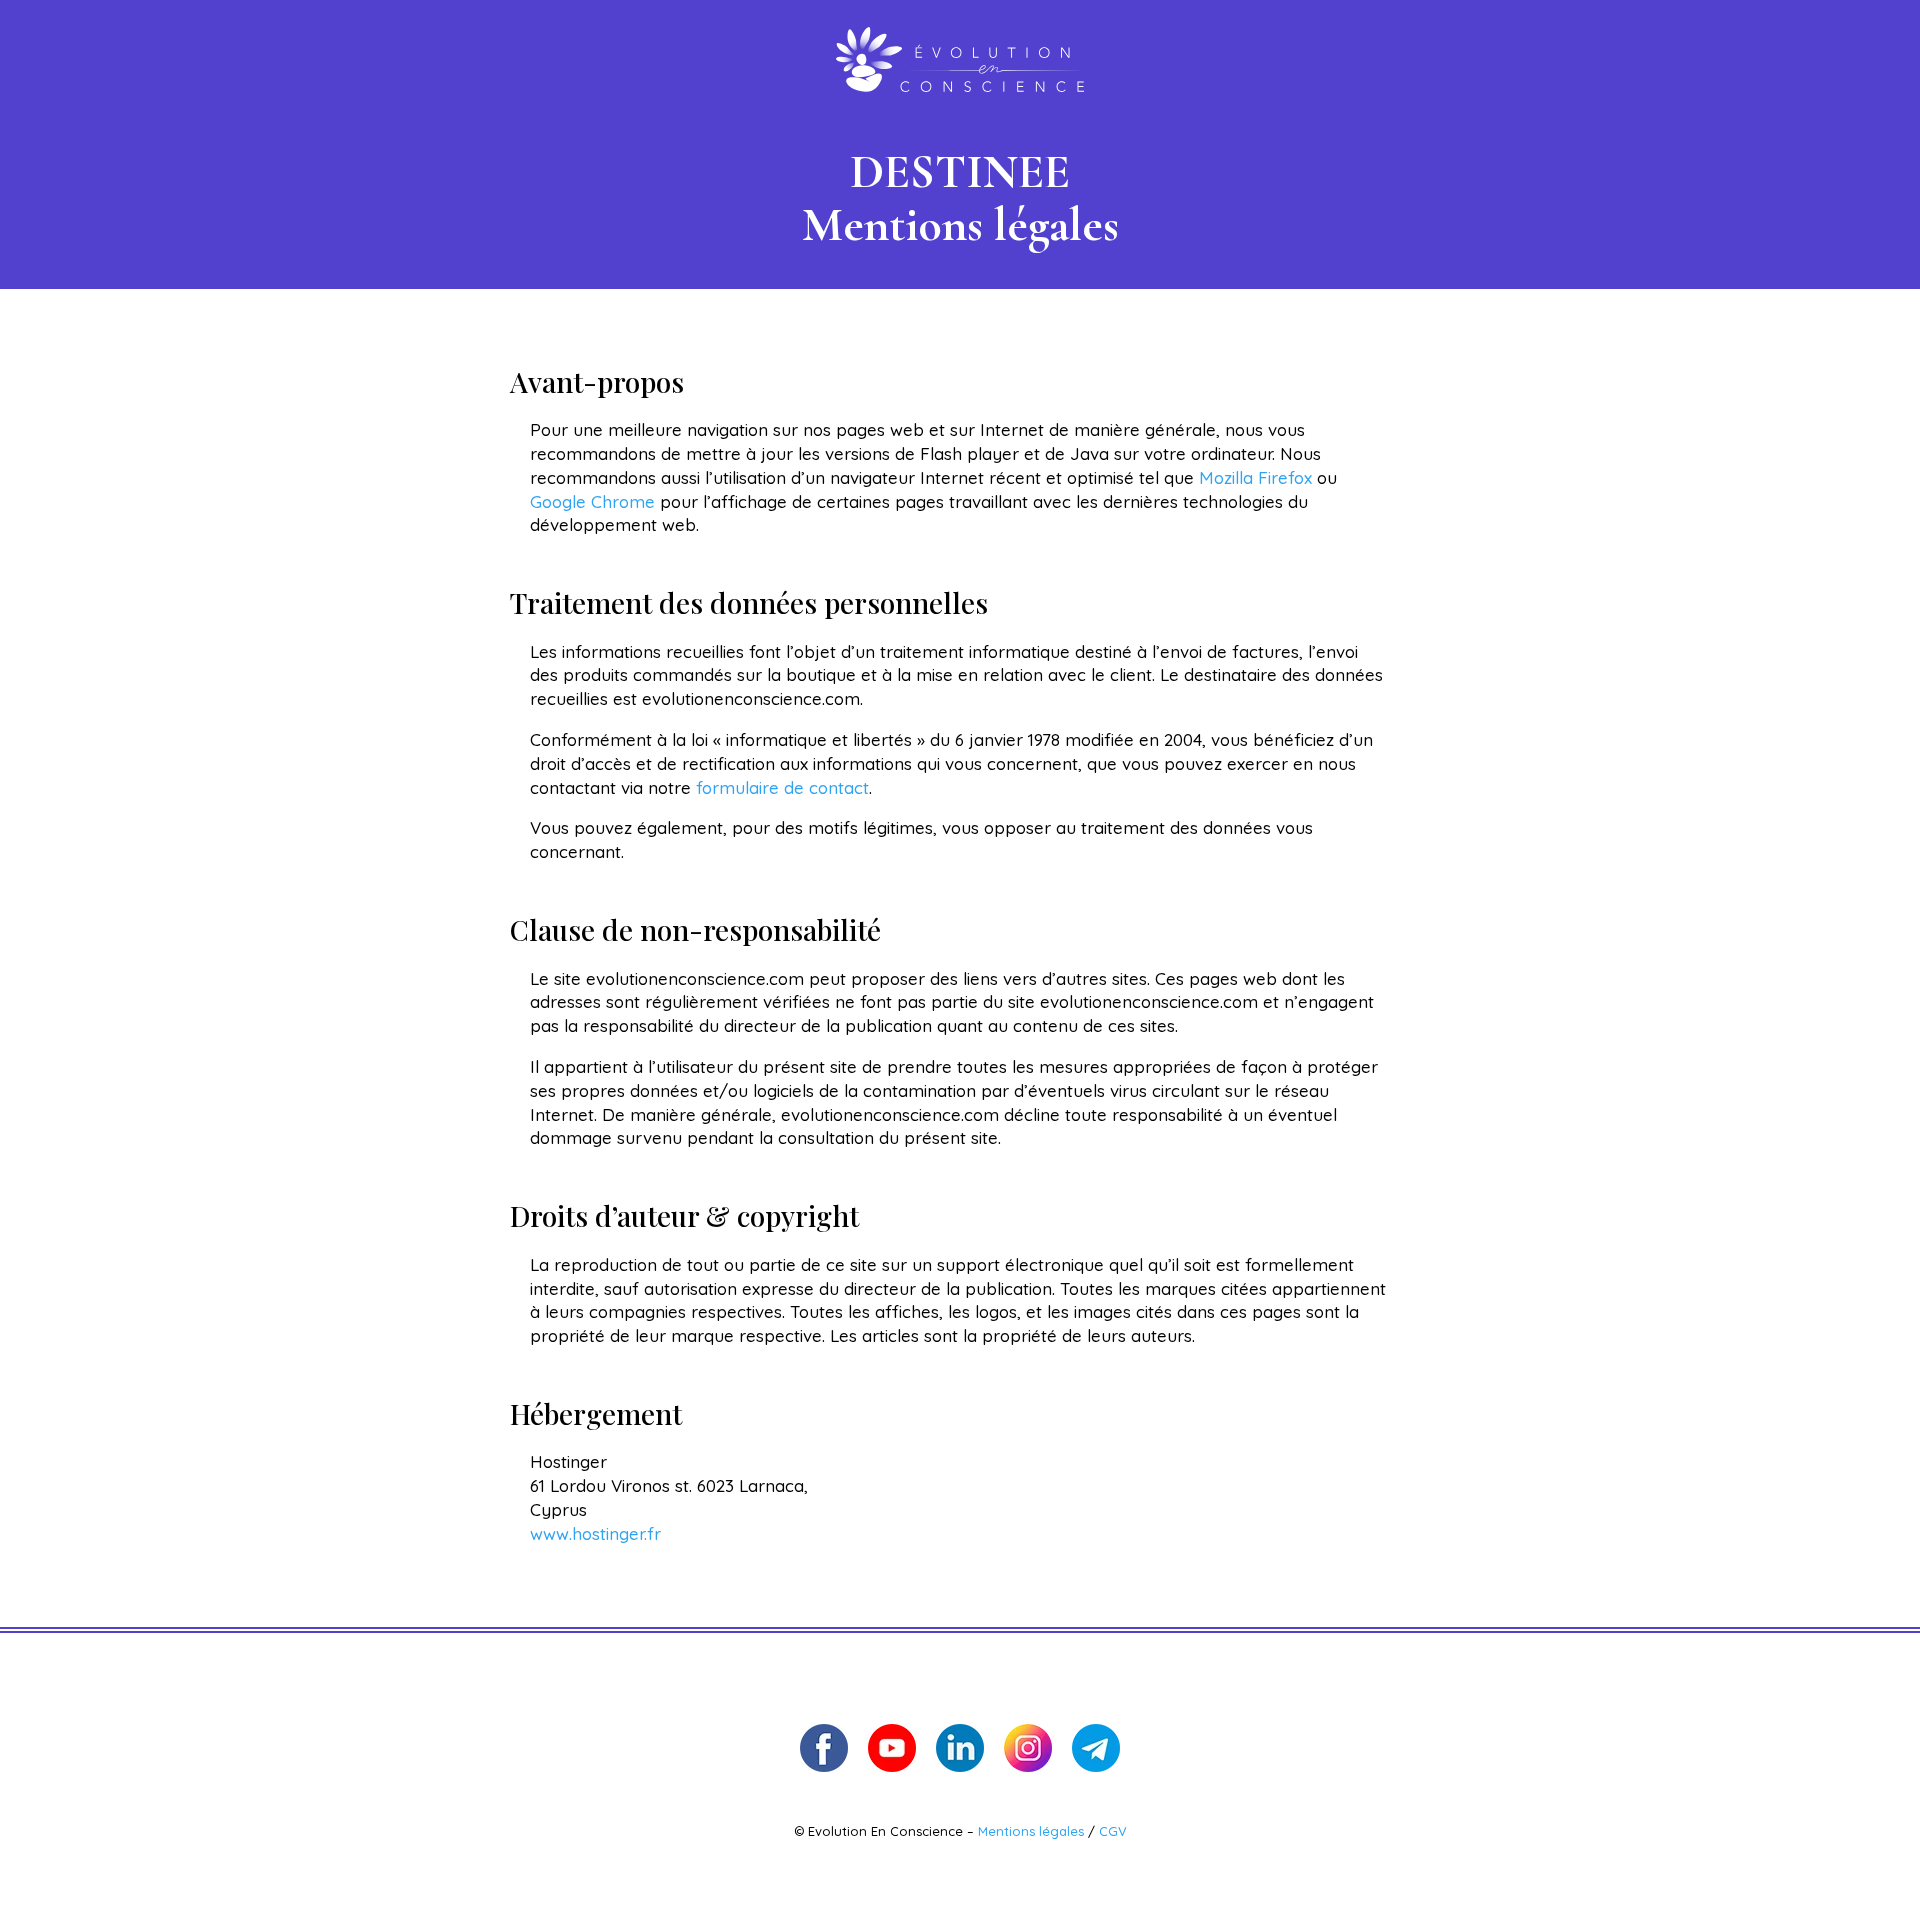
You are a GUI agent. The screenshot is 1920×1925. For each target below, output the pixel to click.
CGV (1113, 1831)
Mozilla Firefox (1255, 477)
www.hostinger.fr (595, 1533)
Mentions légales (1033, 1831)
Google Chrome (592, 501)
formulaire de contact (782, 787)
